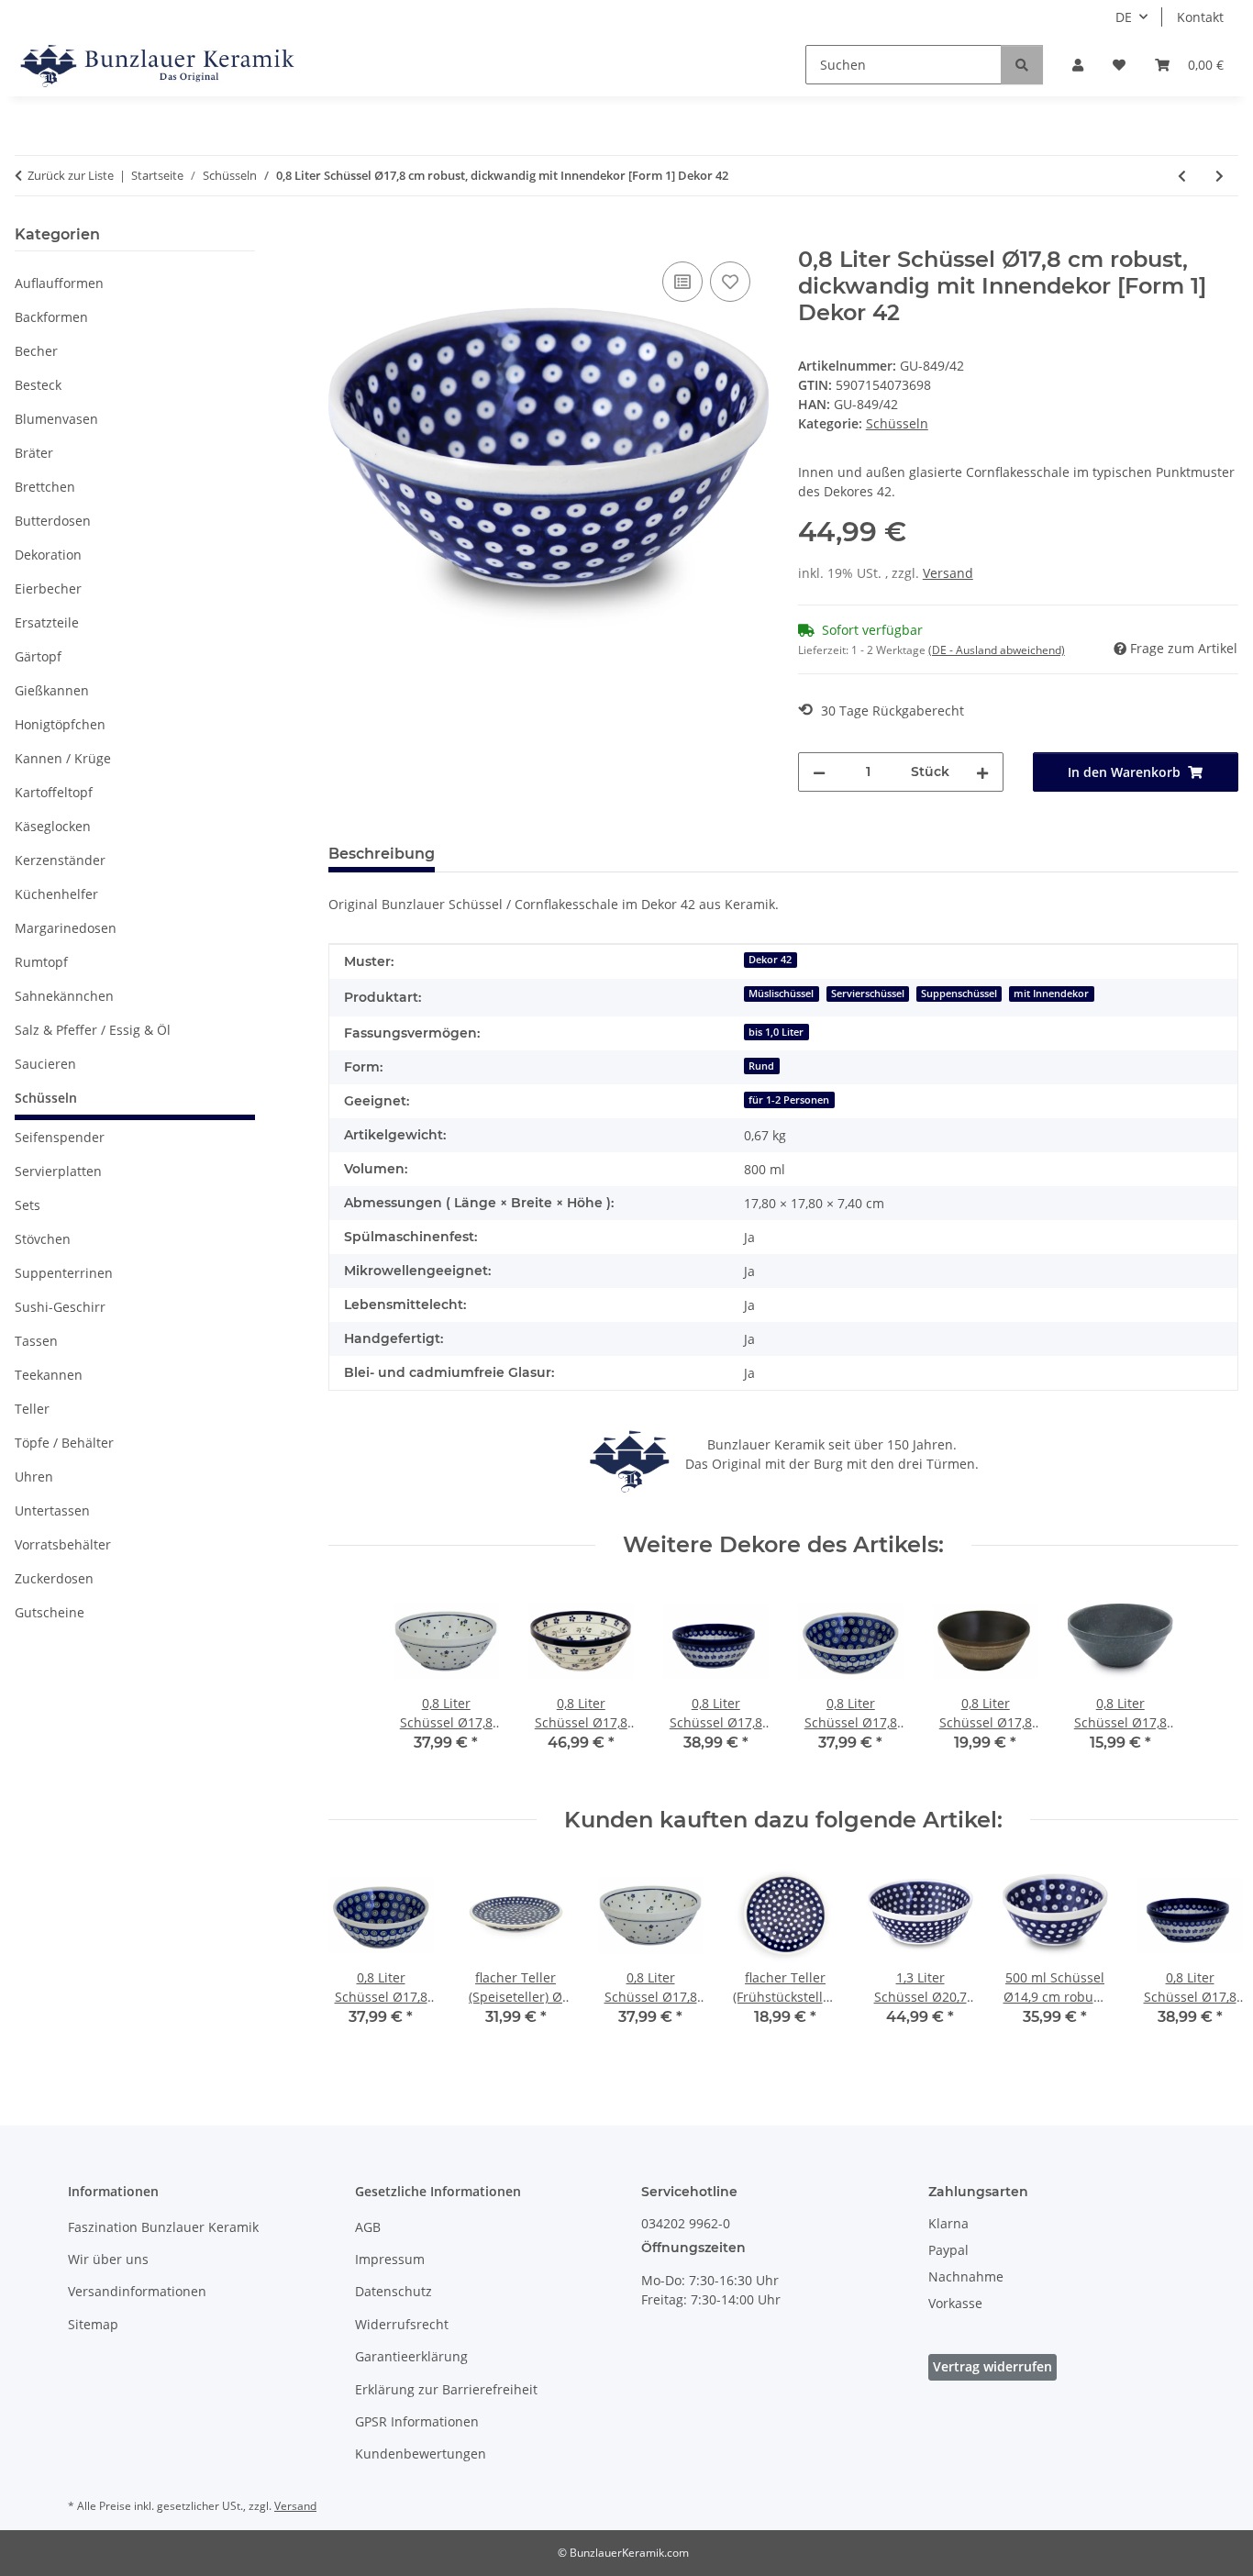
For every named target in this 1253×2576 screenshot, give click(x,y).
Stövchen (43, 1239)
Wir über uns (108, 2259)
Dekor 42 (770, 960)
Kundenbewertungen (421, 2454)
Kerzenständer (60, 860)
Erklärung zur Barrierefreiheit (446, 2389)
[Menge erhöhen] (982, 772)
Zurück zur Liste (71, 175)
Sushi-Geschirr (60, 1307)
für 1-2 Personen (789, 1100)
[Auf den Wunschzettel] (730, 282)
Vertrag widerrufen (992, 2366)
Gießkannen (52, 690)
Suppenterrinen (64, 1273)
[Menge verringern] (819, 772)
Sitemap (93, 2324)
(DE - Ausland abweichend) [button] (997, 650)
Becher (36, 351)
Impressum (390, 2259)
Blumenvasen (56, 419)
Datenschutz (394, 2291)
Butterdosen (53, 521)
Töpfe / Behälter (64, 1443)
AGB (368, 2227)
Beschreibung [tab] (382, 854)
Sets (28, 1205)
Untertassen (52, 1510)
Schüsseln (897, 423)
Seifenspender (60, 1137)
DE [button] (1124, 17)
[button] (1078, 65)
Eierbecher (48, 588)
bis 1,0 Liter (776, 1032)
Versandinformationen (137, 2291)
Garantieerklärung (411, 2356)
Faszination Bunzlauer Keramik (163, 2227)
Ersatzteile (47, 622)
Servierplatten (58, 1171)
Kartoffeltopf (54, 792)
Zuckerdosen (54, 1578)
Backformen (51, 317)
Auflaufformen (59, 283)
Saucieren (45, 1064)
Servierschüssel (868, 994)
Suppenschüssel (959, 994)
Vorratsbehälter (63, 1544)
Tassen (36, 1341)
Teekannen (49, 1375)
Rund (761, 1066)
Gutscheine (50, 1612)
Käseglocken (53, 826)
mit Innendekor (1051, 994)
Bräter (34, 453)
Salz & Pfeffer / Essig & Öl (93, 1030)
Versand (948, 573)
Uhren (34, 1477)
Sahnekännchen (64, 996)
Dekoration (48, 555)
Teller (32, 1409)
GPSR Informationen (417, 2421)
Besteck (38, 385)
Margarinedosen (66, 928)
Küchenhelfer (56, 894)
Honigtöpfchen (60, 724)
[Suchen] (1022, 65)
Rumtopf (41, 962)
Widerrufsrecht (402, 2324)
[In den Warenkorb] (343, 237)
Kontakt (1200, 17)
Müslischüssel (781, 994)
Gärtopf (38, 656)
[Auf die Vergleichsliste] (682, 282)
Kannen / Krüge (63, 758)
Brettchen (45, 487)
